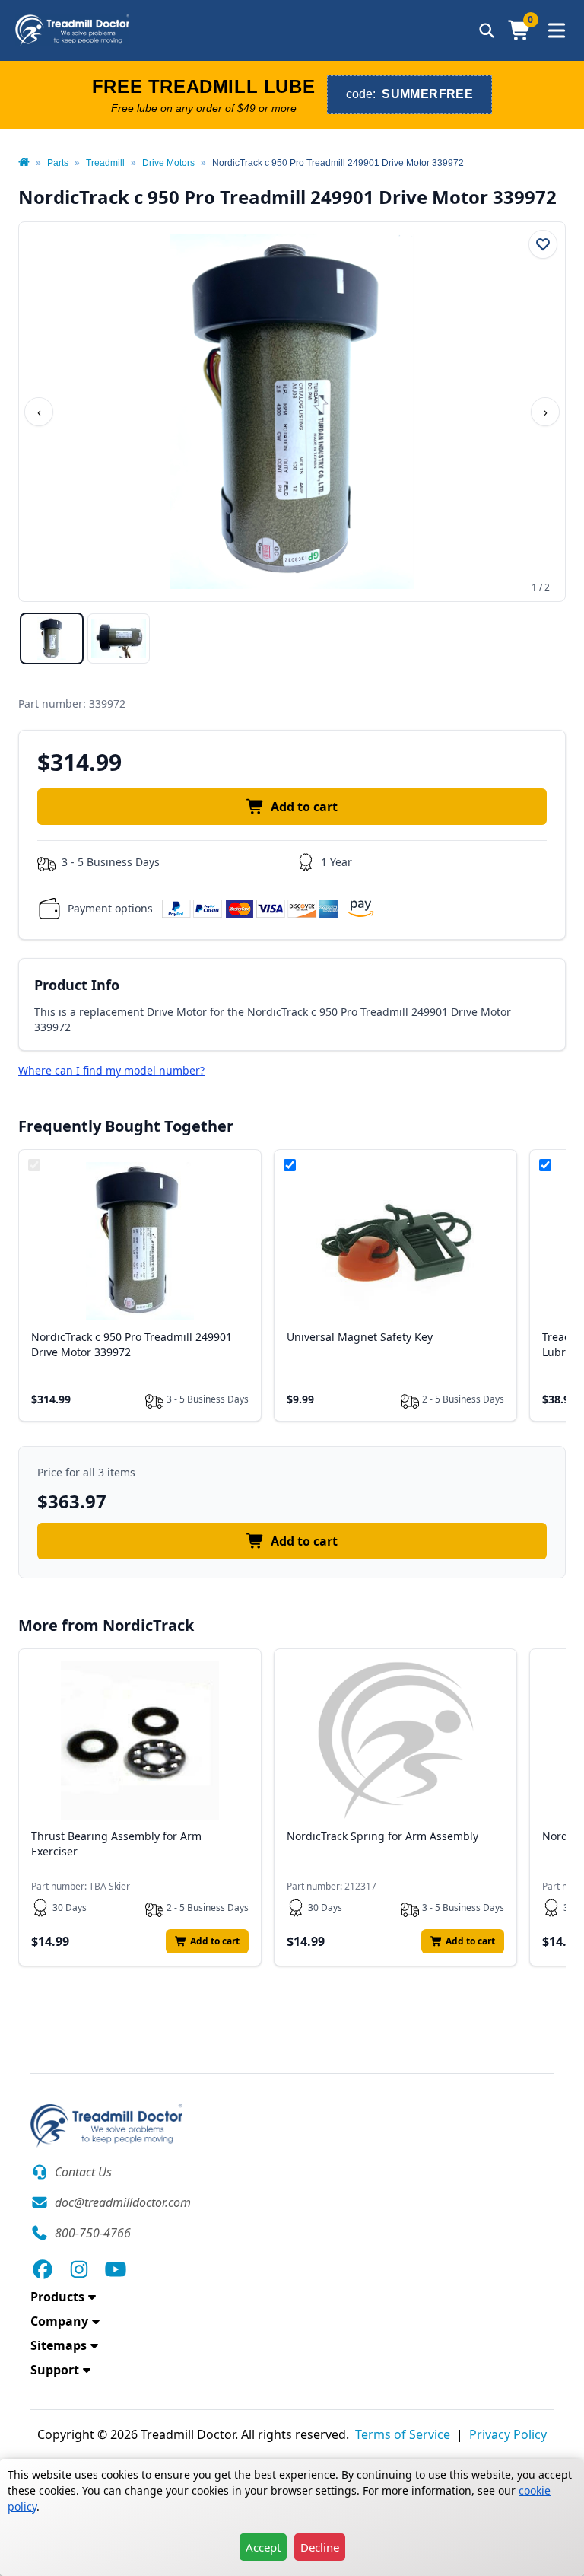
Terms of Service (403, 2434)
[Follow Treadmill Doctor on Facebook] (43, 2269)
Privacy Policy (508, 2434)
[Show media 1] (52, 638)
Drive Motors (168, 163)
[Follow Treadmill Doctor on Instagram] (79, 2269)
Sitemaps (59, 2345)
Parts (58, 163)
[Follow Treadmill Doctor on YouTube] (116, 2269)
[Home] (24, 163)
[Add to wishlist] (543, 244)
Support (55, 2370)
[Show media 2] (119, 638)
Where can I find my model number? (111, 1070)
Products (57, 2297)
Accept (263, 2547)
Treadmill (105, 163)
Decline (320, 2547)
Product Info (77, 985)
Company (59, 2321)
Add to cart (304, 807)
